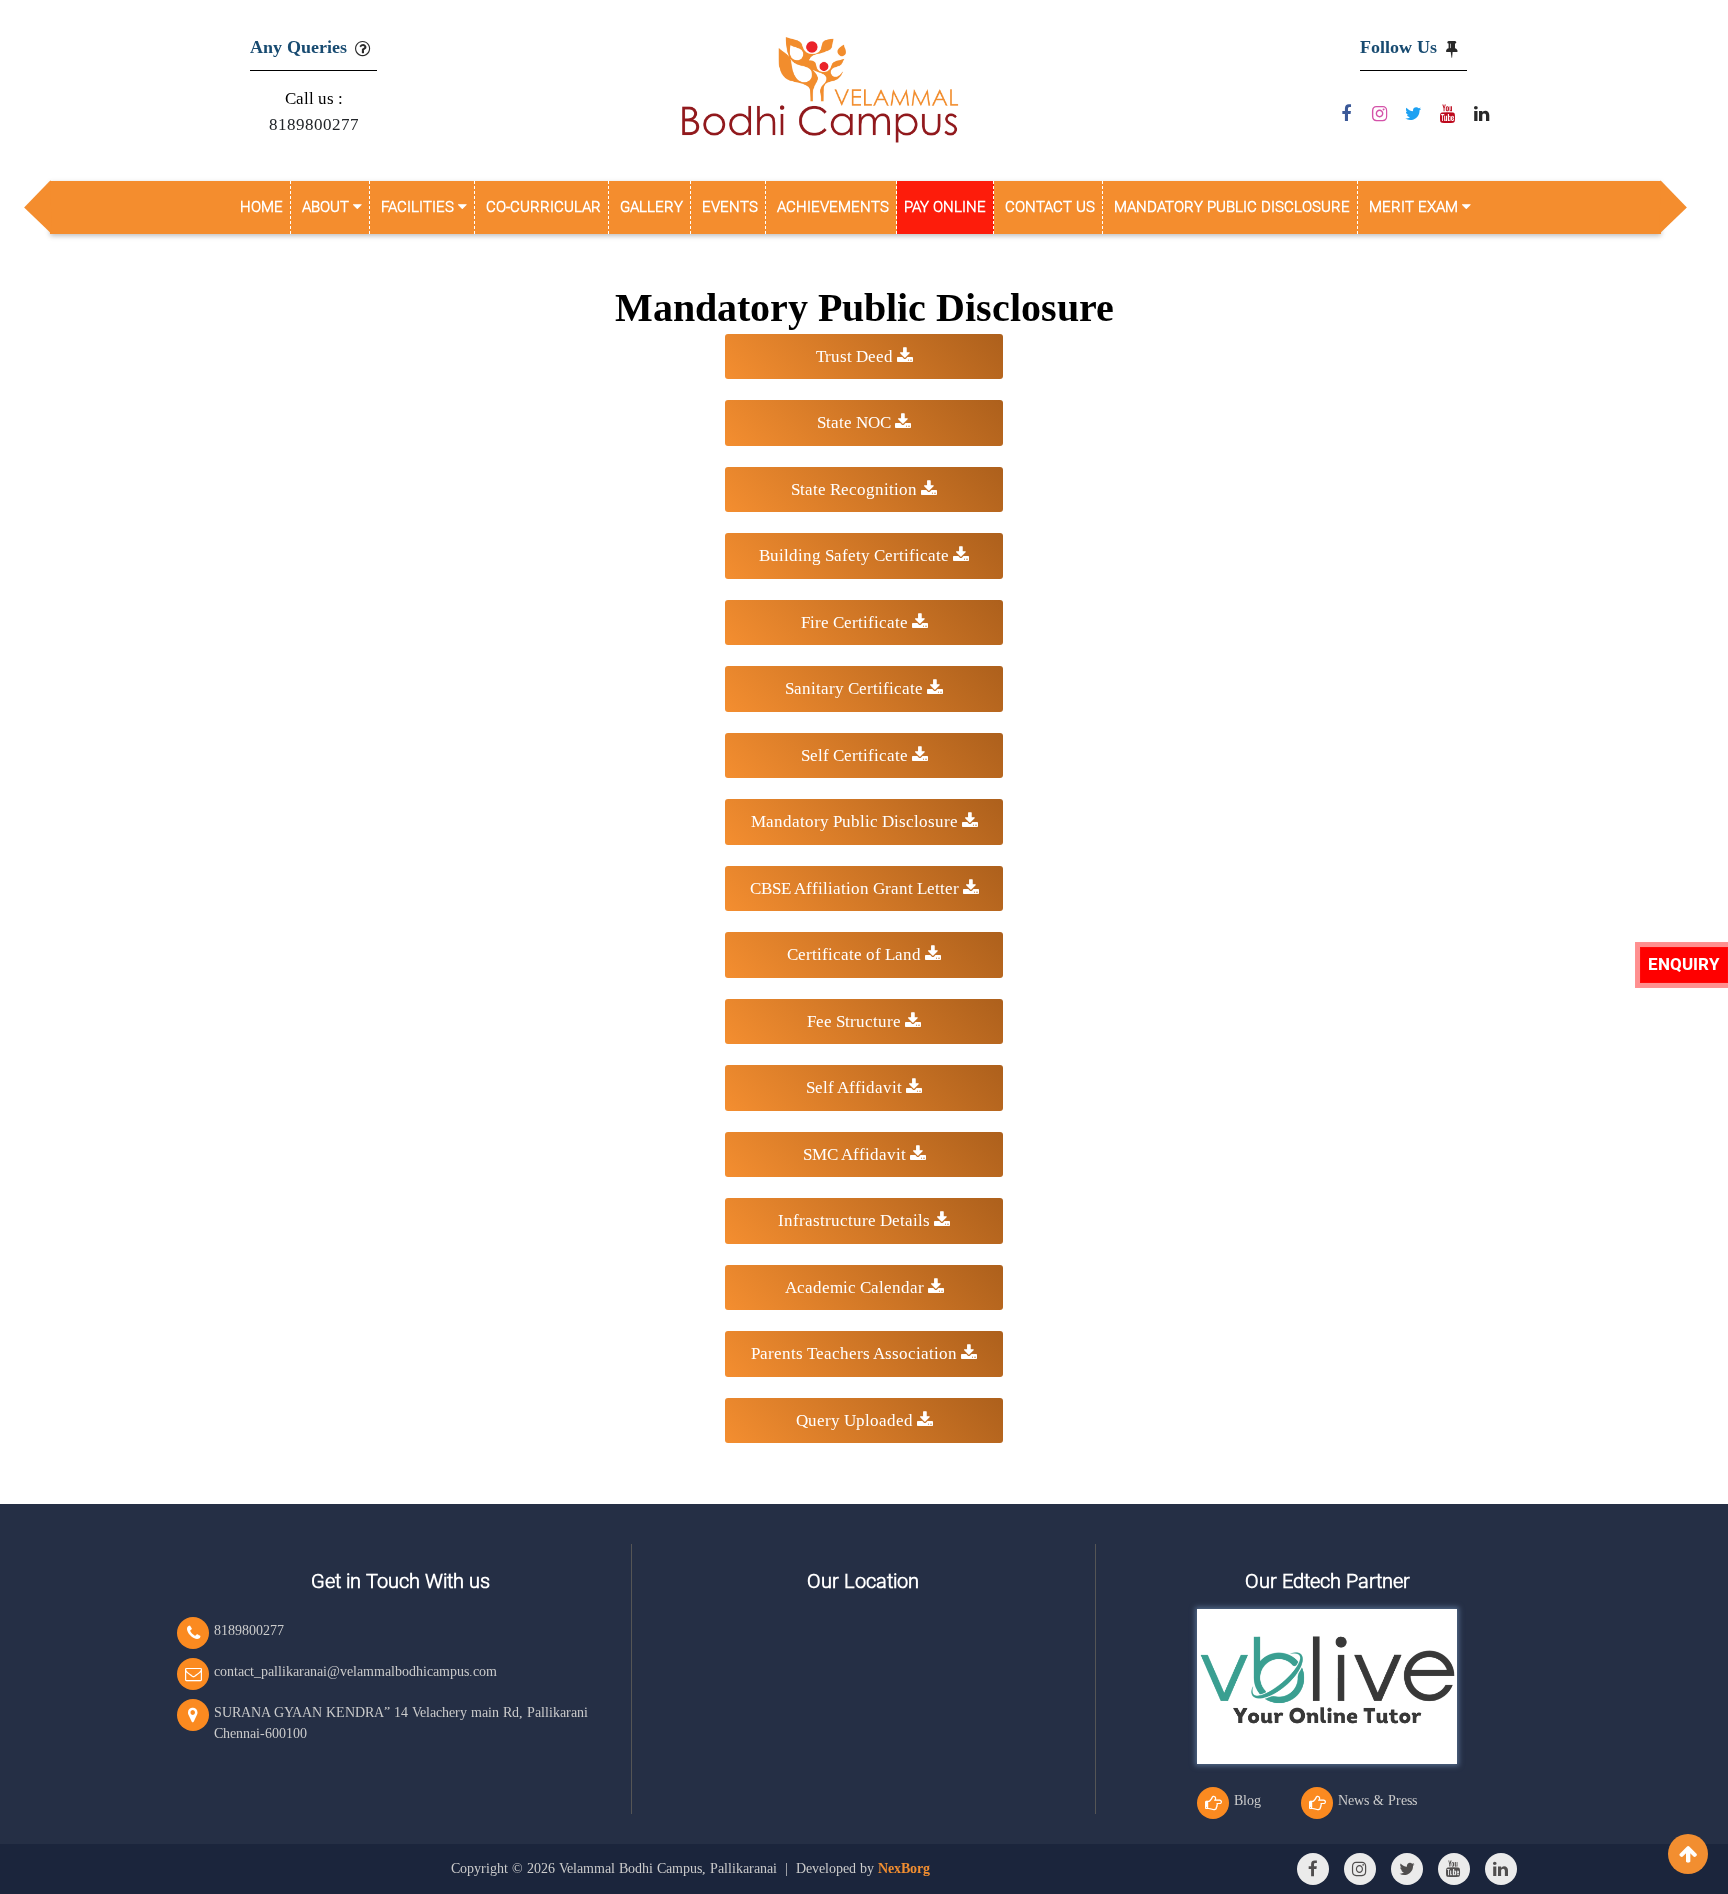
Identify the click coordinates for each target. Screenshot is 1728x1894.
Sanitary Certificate (856, 688)
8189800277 (314, 124)
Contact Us (1050, 207)
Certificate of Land (856, 954)
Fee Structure (856, 1021)
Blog (1247, 1800)
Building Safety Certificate (856, 555)
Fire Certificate (856, 622)
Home (261, 207)
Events (730, 207)
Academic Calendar (856, 1287)
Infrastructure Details (856, 1220)
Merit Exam (1415, 207)
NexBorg (904, 1868)
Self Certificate (856, 755)
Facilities (419, 207)
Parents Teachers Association (856, 1353)
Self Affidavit (856, 1087)
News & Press (1377, 1800)
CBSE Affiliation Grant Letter (856, 888)
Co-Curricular (543, 207)
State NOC (856, 422)
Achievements (833, 207)
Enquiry (1684, 964)
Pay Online (945, 207)
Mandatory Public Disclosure (856, 821)
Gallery (651, 207)
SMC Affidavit (856, 1154)
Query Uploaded (856, 1420)
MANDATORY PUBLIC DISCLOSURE (1232, 207)
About (327, 207)
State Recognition (856, 489)
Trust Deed (856, 356)
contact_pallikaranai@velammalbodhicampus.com (355, 1671)
